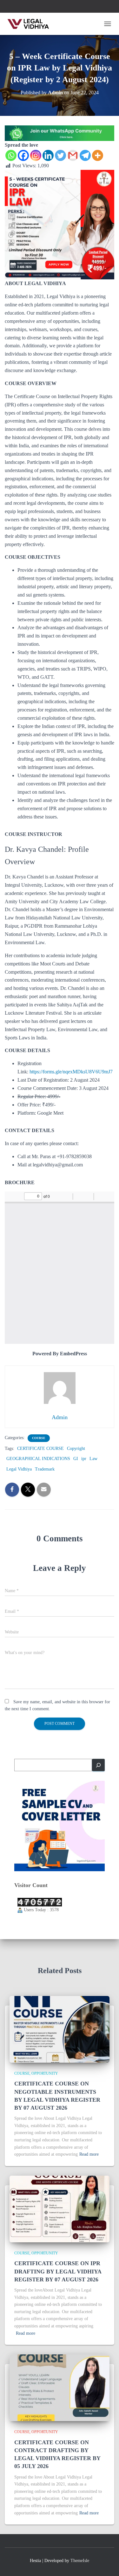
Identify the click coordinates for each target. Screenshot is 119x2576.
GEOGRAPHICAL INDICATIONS (38, 1459)
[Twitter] (60, 155)
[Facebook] (23, 155)
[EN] (60, 133)
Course (39, 1438)
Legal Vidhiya (19, 1469)
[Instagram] (36, 155)
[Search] (98, 1765)
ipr (84, 1459)
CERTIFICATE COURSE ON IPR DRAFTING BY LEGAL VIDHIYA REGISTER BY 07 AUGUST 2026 (58, 2271)
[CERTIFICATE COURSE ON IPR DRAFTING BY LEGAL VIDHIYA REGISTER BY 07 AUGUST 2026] (60, 2209)
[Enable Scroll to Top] (106, 2563)
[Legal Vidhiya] (31, 24)
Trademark (45, 1469)
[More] (98, 155)
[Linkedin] (48, 155)
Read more (89, 2154)
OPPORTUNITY (45, 2073)
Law (93, 1459)
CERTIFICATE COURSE (40, 1448)
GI (76, 1459)
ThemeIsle (80, 2561)
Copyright (76, 1448)
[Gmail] (73, 155)
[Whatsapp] (11, 155)
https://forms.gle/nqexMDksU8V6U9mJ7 (71, 1072)
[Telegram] (85, 155)
